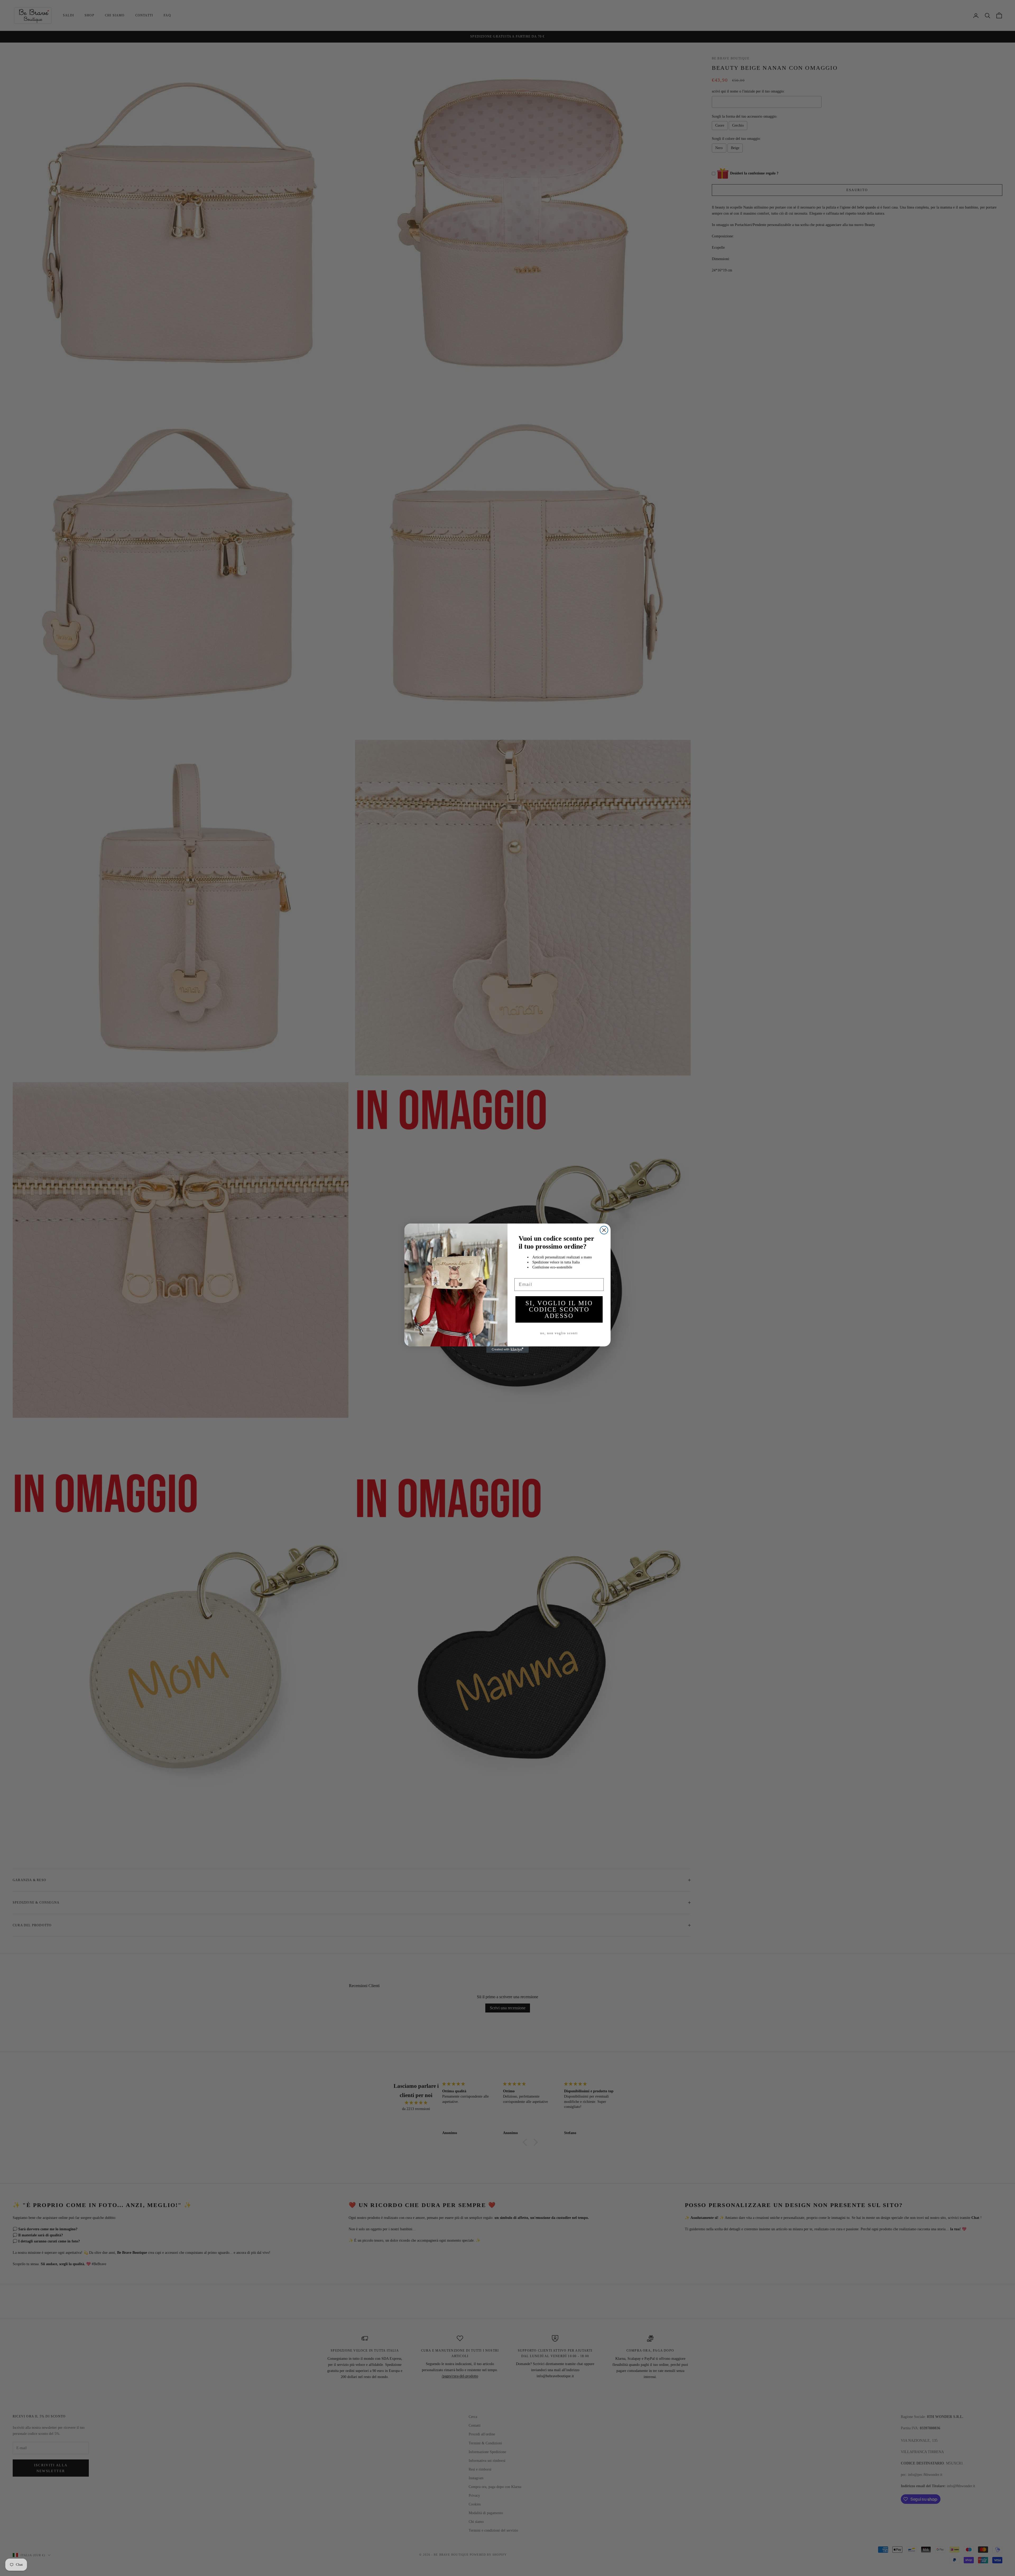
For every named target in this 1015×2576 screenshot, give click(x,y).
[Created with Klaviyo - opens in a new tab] (508, 1350)
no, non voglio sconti (559, 1333)
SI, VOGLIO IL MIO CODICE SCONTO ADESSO (559, 1309)
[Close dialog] (604, 1230)
